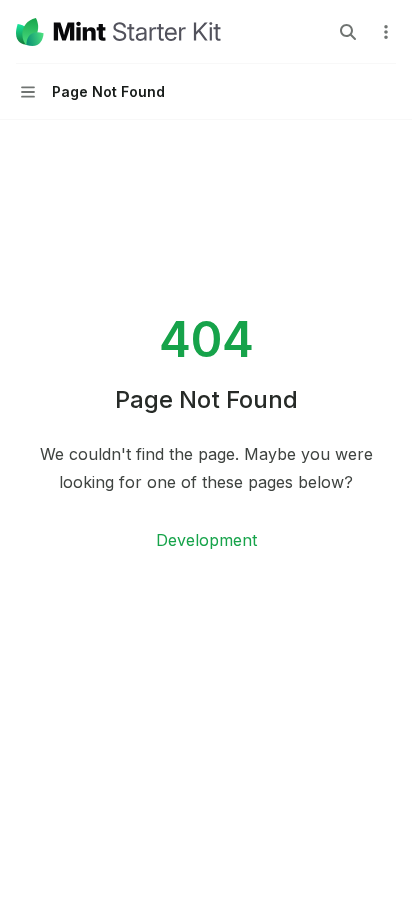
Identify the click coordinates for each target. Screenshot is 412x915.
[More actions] (386, 32)
